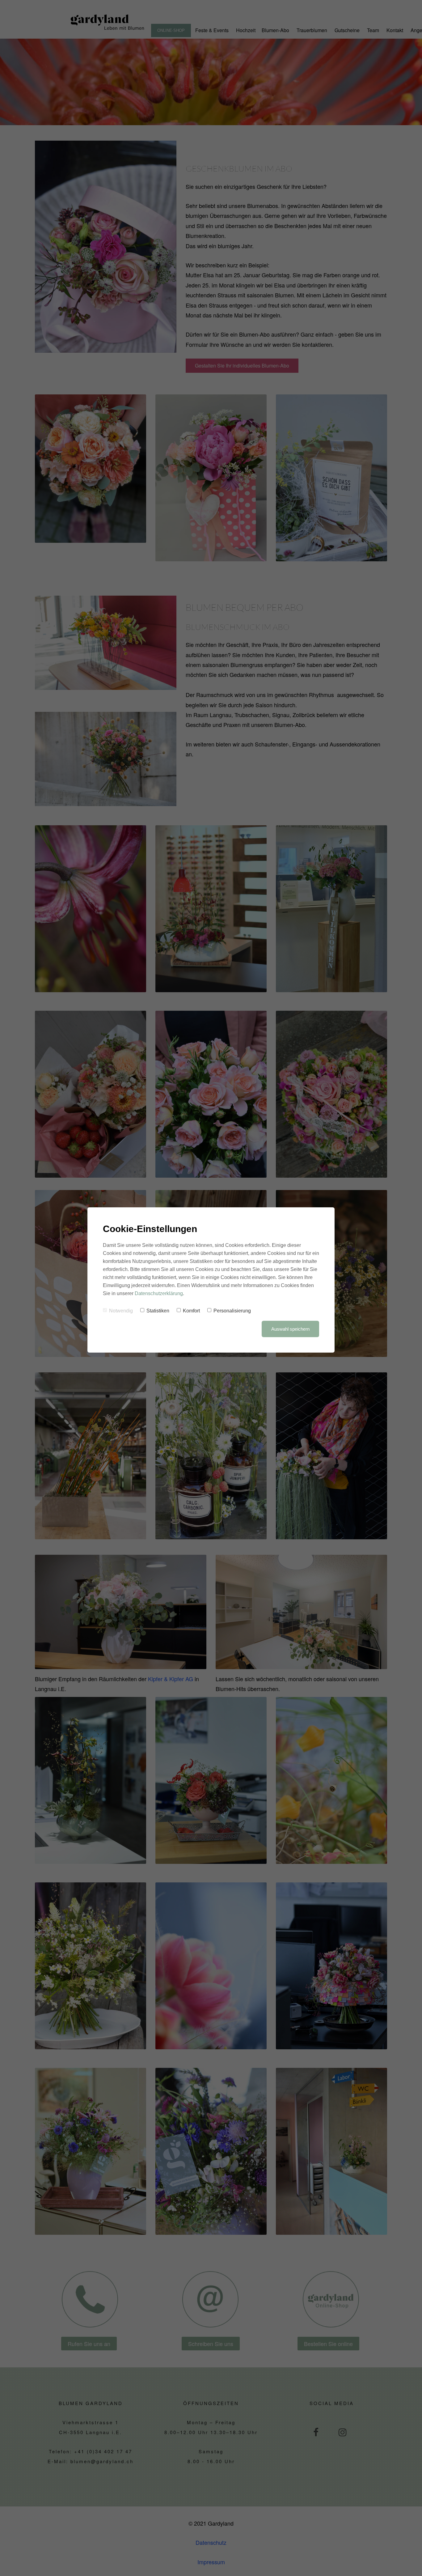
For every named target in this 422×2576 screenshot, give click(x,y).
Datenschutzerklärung (159, 1293)
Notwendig (121, 1311)
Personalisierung (232, 1311)
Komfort (191, 1311)
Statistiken (158, 1311)
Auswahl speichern (290, 1329)
